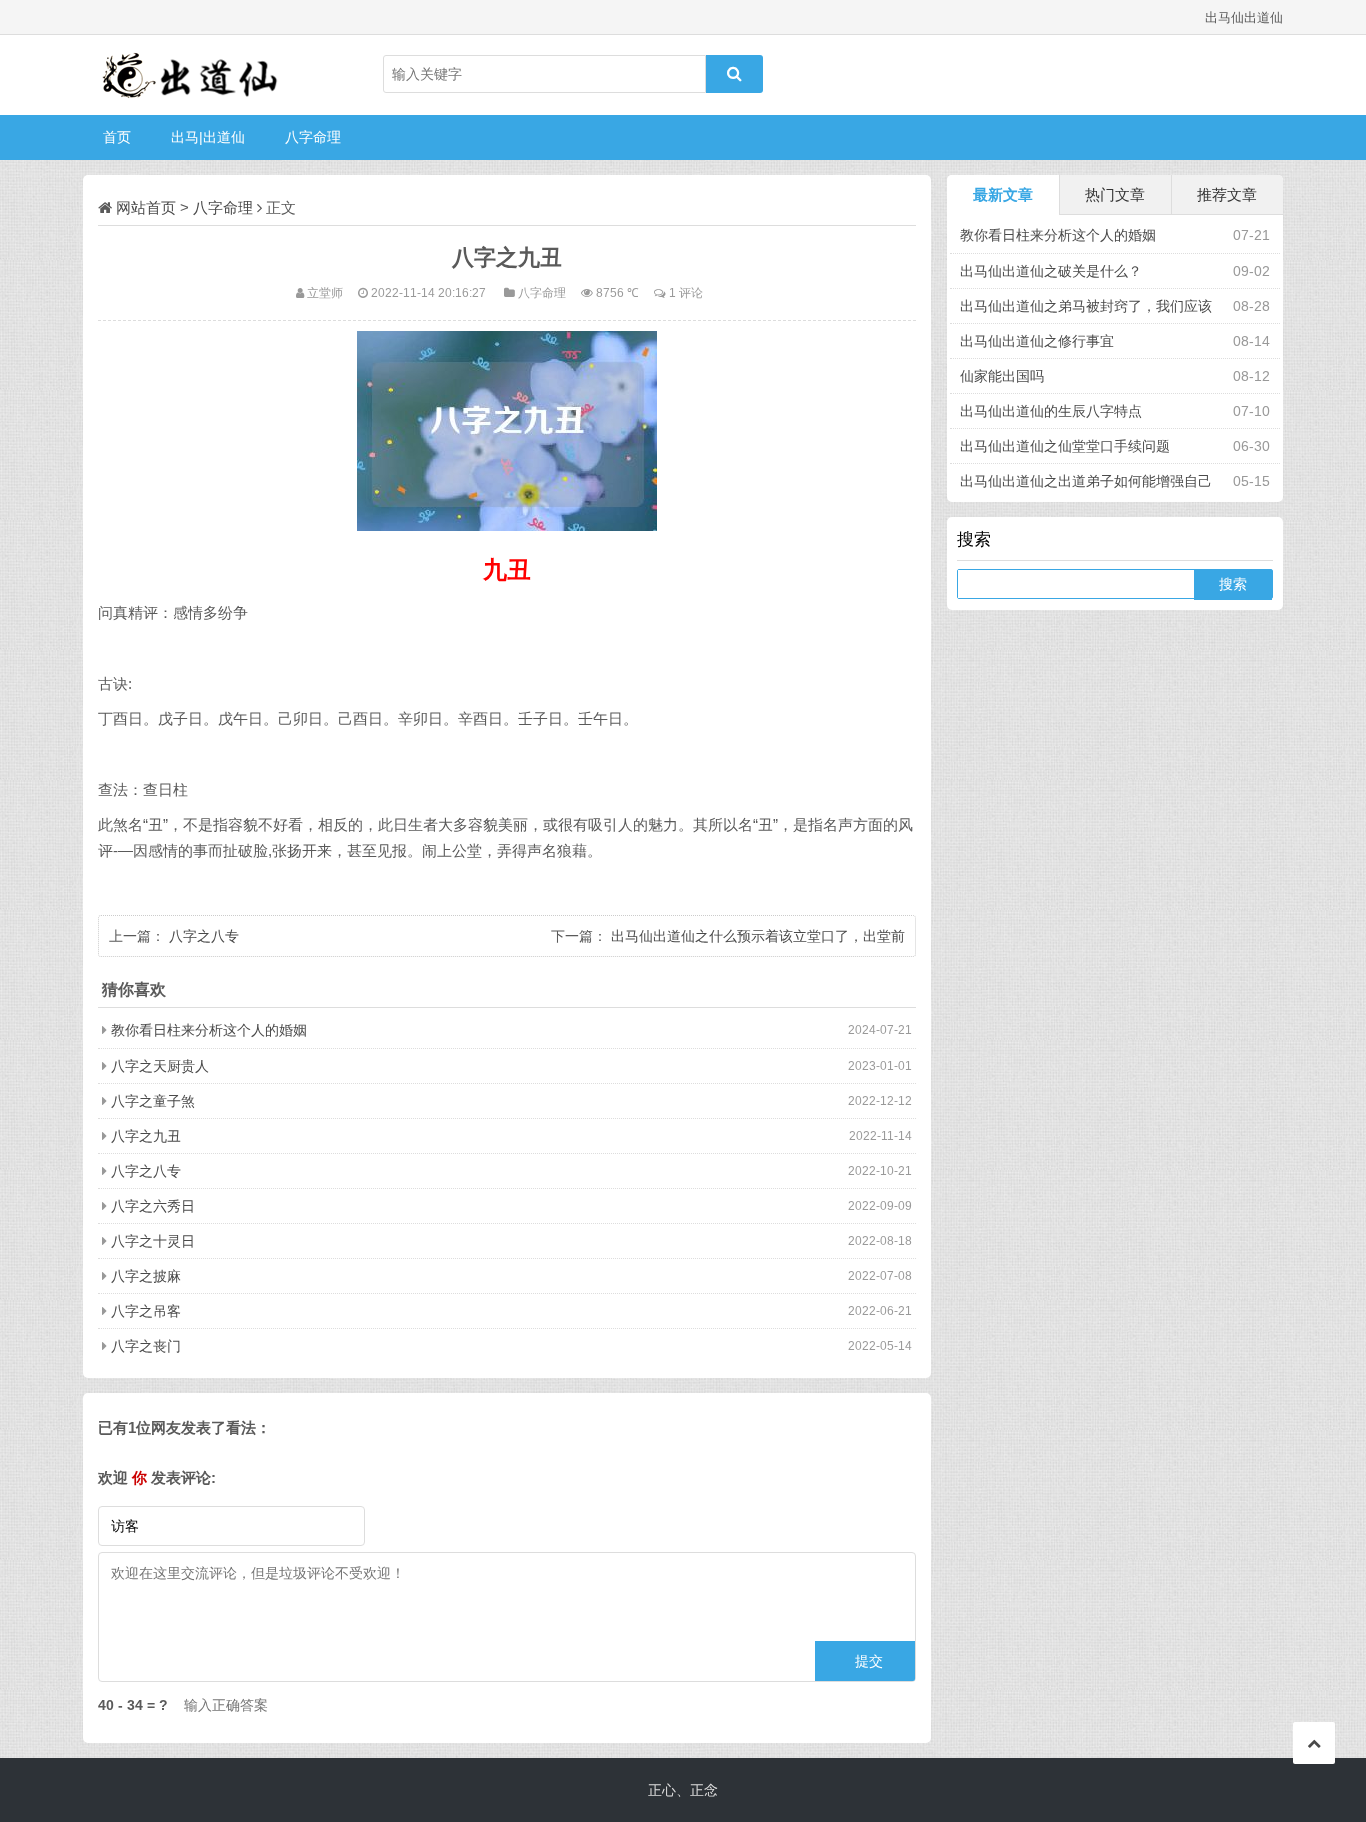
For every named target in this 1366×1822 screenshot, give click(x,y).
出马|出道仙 (208, 137)
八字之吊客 (146, 1311)
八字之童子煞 (153, 1101)
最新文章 (1003, 194)
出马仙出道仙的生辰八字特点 (1051, 411)
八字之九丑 (146, 1136)
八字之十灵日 (153, 1241)
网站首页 (146, 207)
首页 (117, 137)
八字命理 (313, 137)
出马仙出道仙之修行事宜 (1037, 341)
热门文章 (1115, 194)
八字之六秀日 (153, 1206)
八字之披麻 (146, 1276)
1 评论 (686, 292)
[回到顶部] (1314, 1743)
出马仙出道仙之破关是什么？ (1051, 271)
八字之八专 (204, 936)
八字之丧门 (146, 1346)
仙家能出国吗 (1002, 376)
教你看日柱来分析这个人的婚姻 (209, 1030)
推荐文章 (1227, 194)
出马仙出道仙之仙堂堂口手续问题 (1065, 446)
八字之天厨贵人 (160, 1066)
